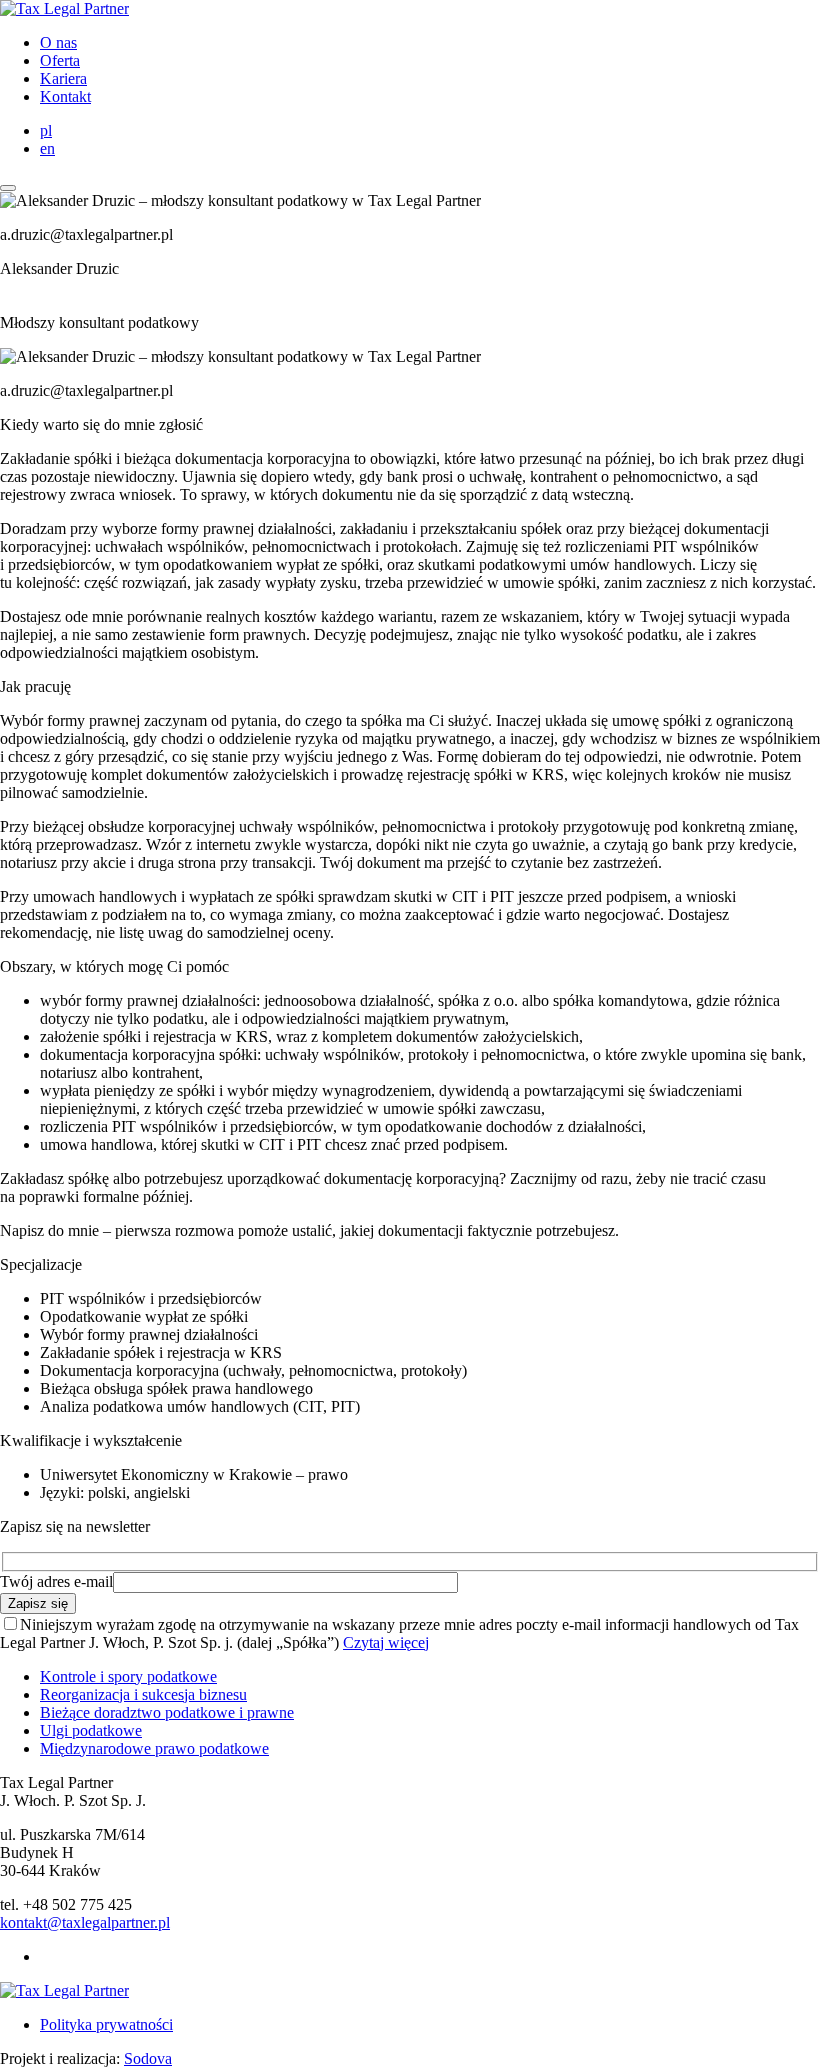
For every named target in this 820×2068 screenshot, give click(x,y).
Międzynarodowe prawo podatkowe (154, 1748)
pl (46, 130)
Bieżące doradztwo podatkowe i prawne (167, 1712)
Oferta (60, 60)
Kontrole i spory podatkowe (128, 1676)
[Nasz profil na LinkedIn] (47, 1956)
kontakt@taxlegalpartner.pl (85, 1922)
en (47, 148)
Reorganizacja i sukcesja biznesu (143, 1694)
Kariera (63, 78)
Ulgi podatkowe (91, 1730)
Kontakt (65, 96)
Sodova (148, 2058)
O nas (58, 42)
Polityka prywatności (106, 2024)
